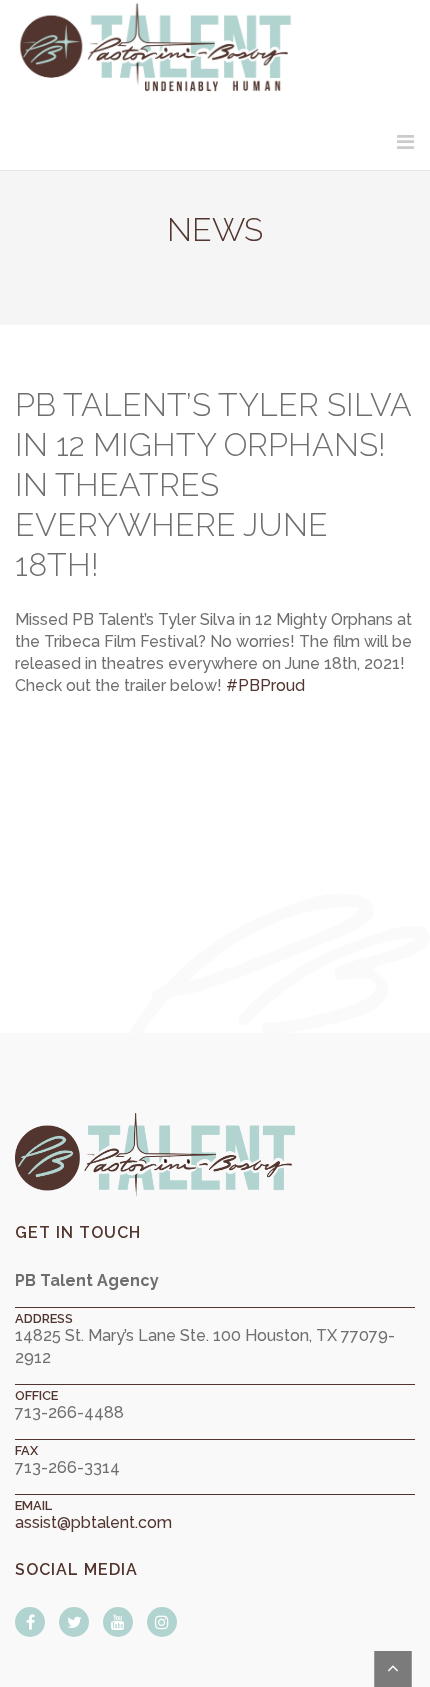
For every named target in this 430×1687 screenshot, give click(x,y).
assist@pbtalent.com (93, 1522)
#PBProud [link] (265, 685)
